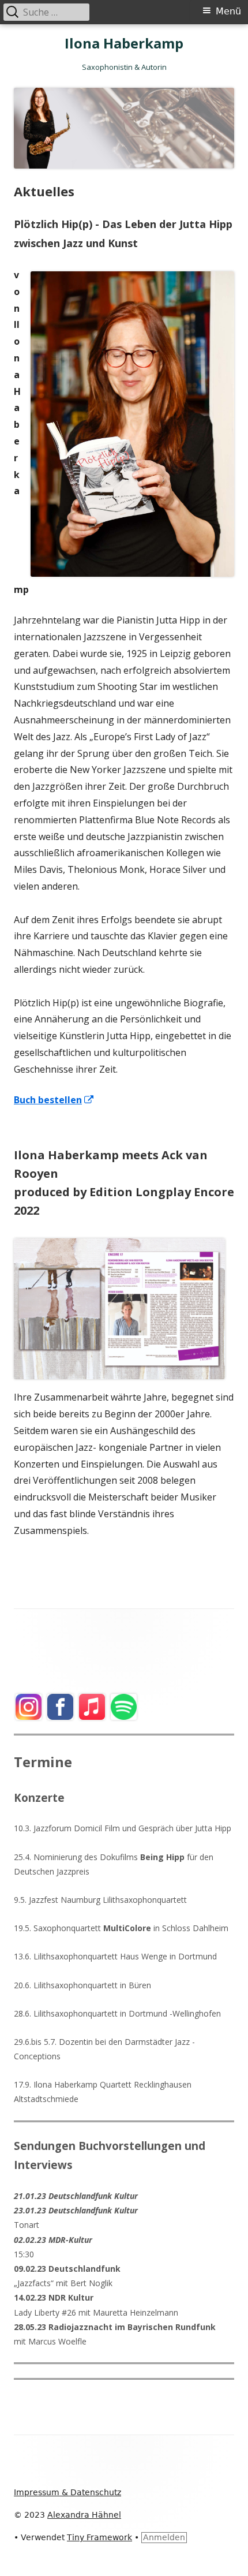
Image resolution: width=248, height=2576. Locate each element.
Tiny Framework (99, 2537)
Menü (228, 11)
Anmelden (164, 2537)
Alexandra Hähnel (84, 2515)
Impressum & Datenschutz (67, 2492)
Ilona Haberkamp (124, 44)
